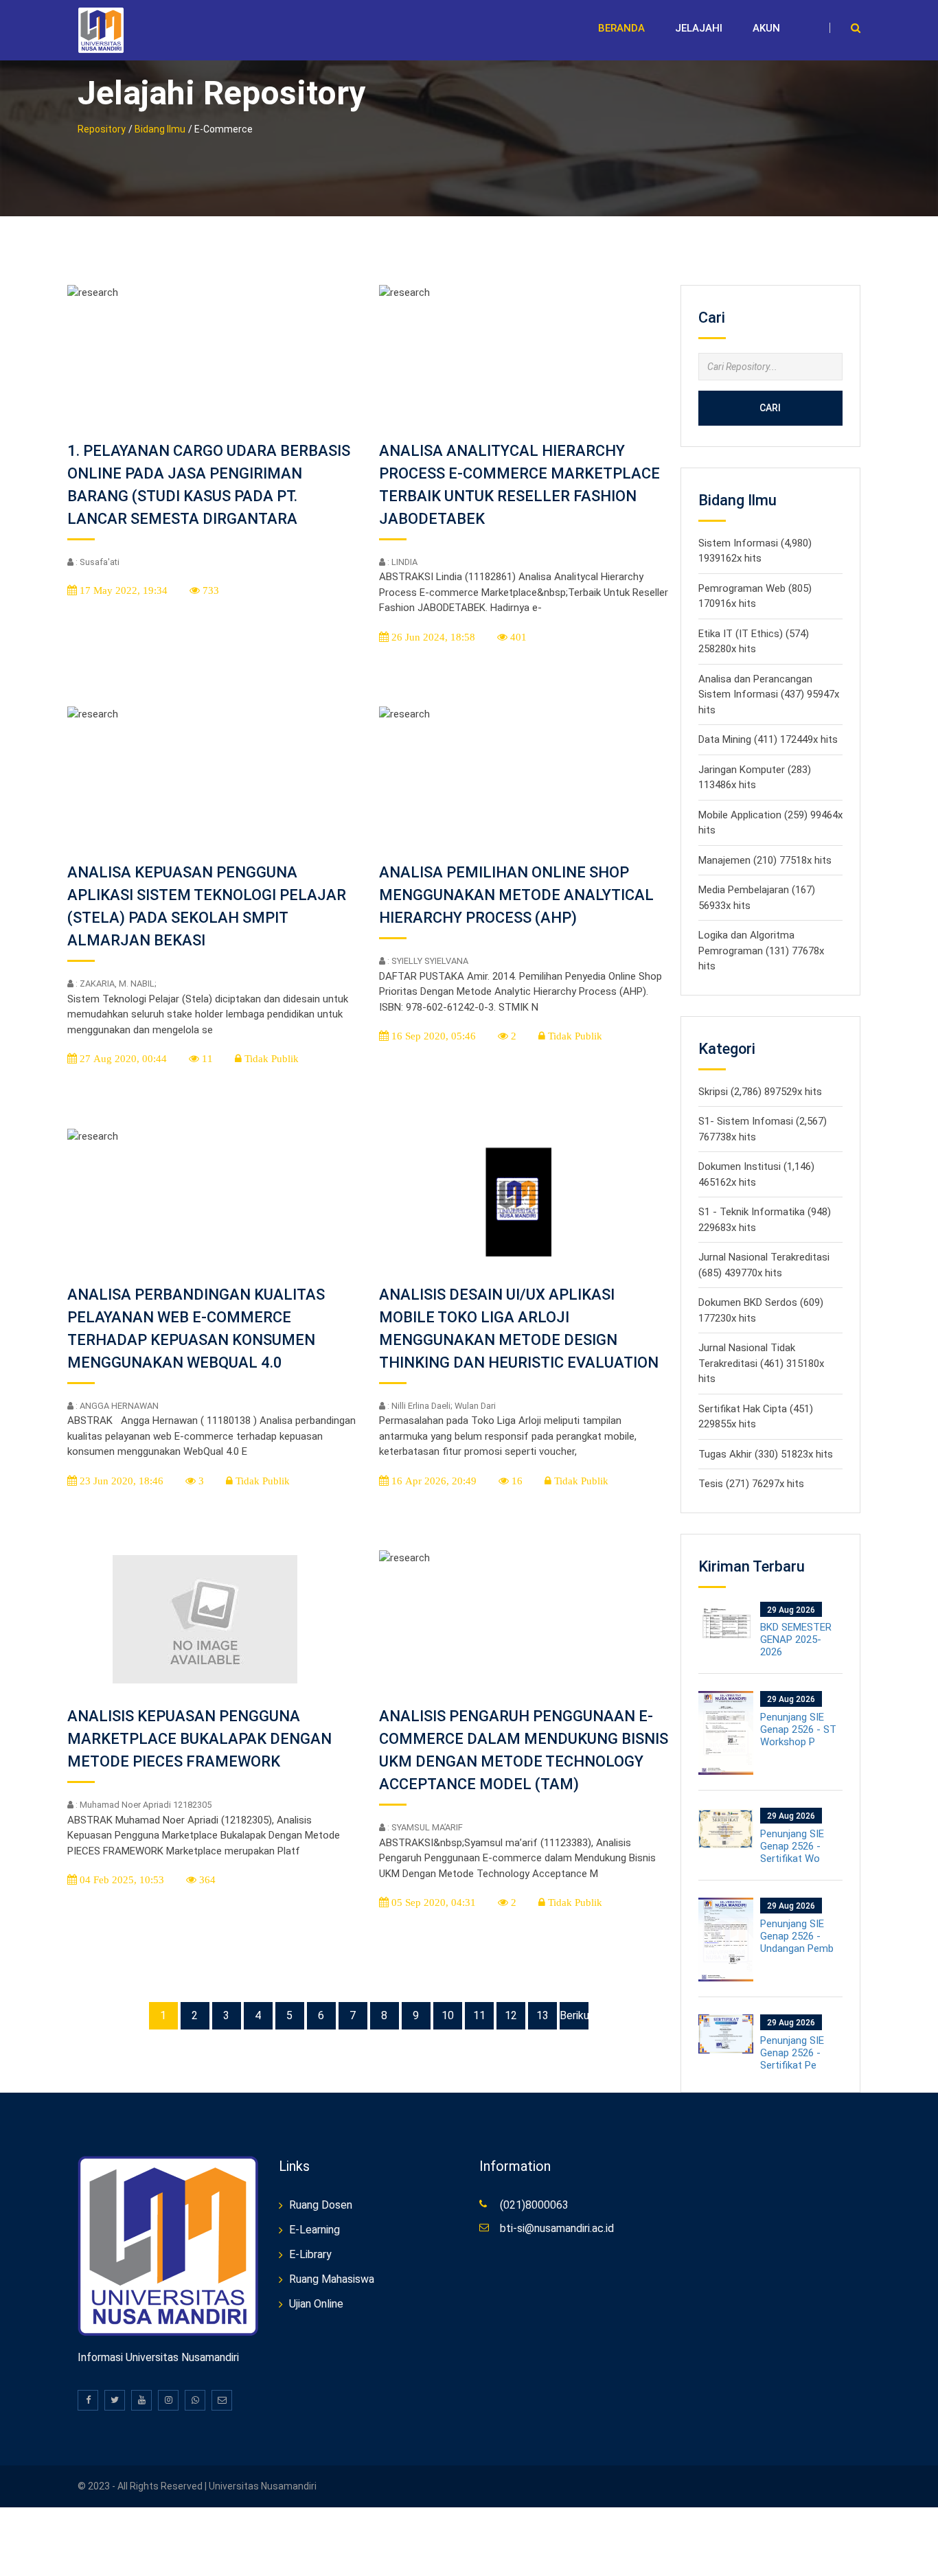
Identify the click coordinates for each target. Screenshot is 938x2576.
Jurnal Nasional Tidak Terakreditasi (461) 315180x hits (761, 1363)
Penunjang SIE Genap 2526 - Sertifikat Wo (792, 1846)
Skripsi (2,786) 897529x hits (760, 1092)
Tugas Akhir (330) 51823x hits (766, 1454)
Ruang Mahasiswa (332, 2279)
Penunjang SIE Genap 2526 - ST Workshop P (798, 1729)
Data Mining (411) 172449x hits (768, 739)
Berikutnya (574, 2015)
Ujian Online (316, 2304)
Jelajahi (699, 28)
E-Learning (314, 2230)
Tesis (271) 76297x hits (751, 1484)
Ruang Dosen (321, 2205)
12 (511, 2015)
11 (479, 2015)
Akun (766, 28)
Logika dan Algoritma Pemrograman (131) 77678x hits (761, 951)
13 (542, 2015)
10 (448, 2015)
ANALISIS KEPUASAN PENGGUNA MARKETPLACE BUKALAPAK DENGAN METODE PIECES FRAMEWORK (199, 1739)
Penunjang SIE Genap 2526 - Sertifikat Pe (792, 2053)
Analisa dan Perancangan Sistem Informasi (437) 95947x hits (769, 694)
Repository (102, 129)
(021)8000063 (534, 2205)
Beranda (621, 28)
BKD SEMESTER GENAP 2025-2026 (796, 1640)
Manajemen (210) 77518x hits (765, 860)
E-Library (310, 2254)
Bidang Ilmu (160, 129)
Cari (770, 408)
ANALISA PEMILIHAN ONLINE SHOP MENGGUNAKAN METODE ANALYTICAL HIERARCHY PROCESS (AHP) (516, 895)
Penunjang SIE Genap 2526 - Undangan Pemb (797, 1936)
